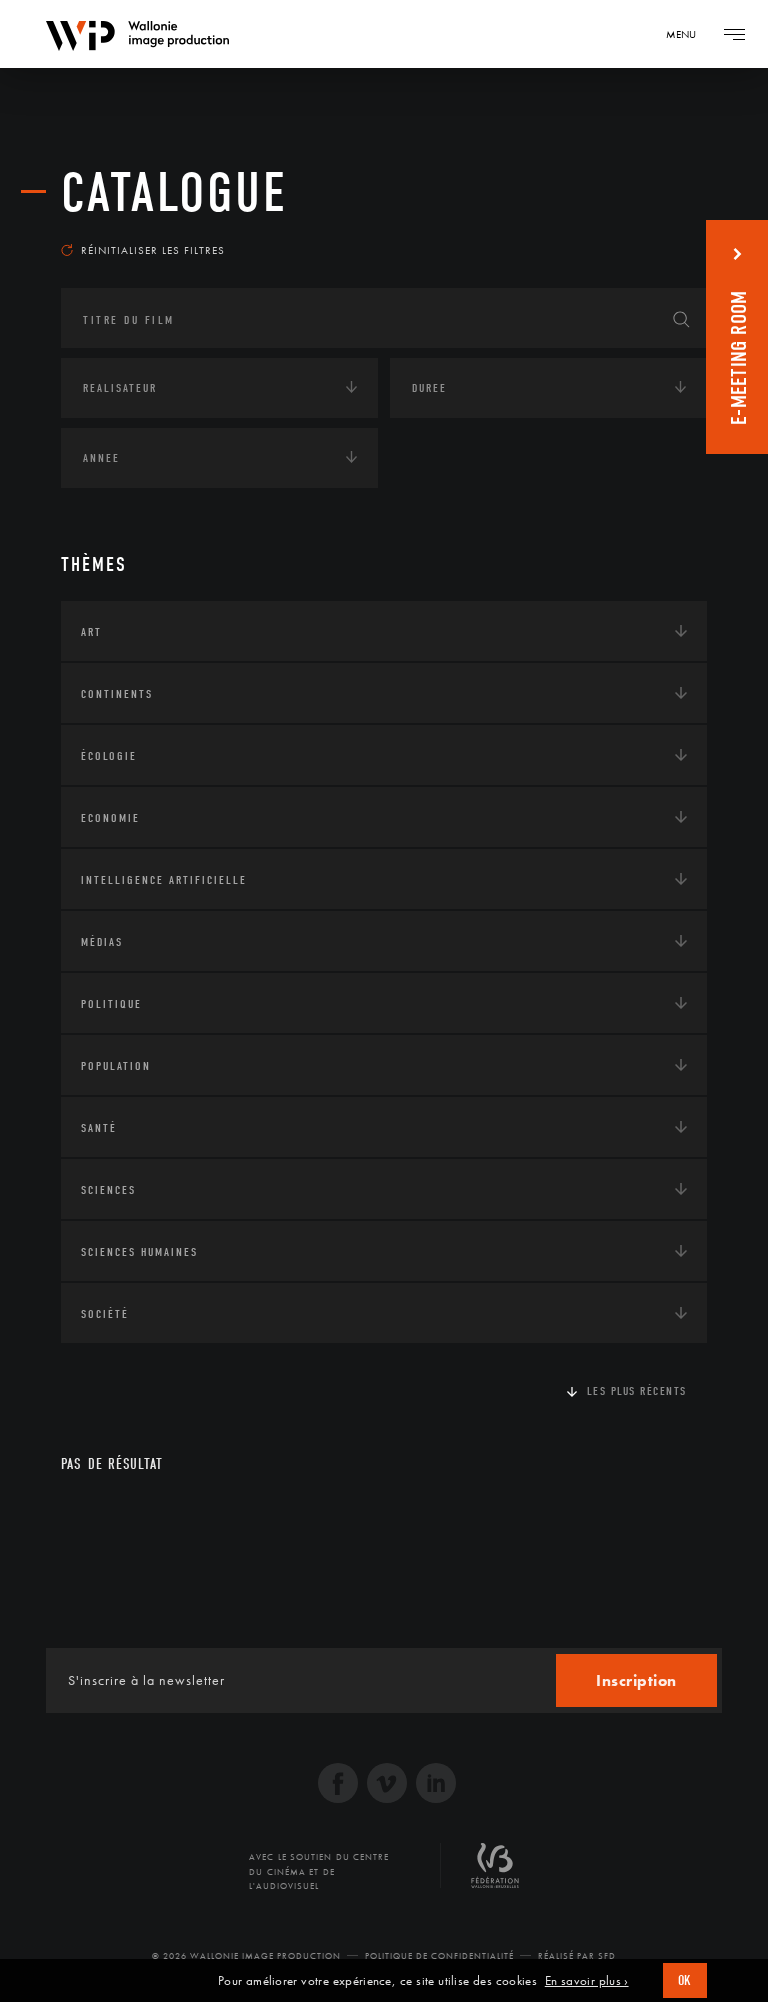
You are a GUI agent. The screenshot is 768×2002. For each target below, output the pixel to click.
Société (105, 1314)
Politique (111, 1004)
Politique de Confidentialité (439, 1956)
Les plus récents (637, 1391)
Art (91, 632)
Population (116, 1066)
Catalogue (174, 193)
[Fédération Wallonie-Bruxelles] (495, 1873)
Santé (99, 1128)
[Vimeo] (387, 1785)
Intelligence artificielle (164, 880)
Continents (117, 694)
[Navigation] (734, 34)
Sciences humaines (139, 1252)
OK (685, 1980)
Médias (102, 942)
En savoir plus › (587, 1981)
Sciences (108, 1190)
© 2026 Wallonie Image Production (246, 1956)
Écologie (109, 756)
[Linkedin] (436, 1785)
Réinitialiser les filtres (153, 250)
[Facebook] (338, 1785)
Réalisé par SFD (577, 1956)
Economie (110, 818)
